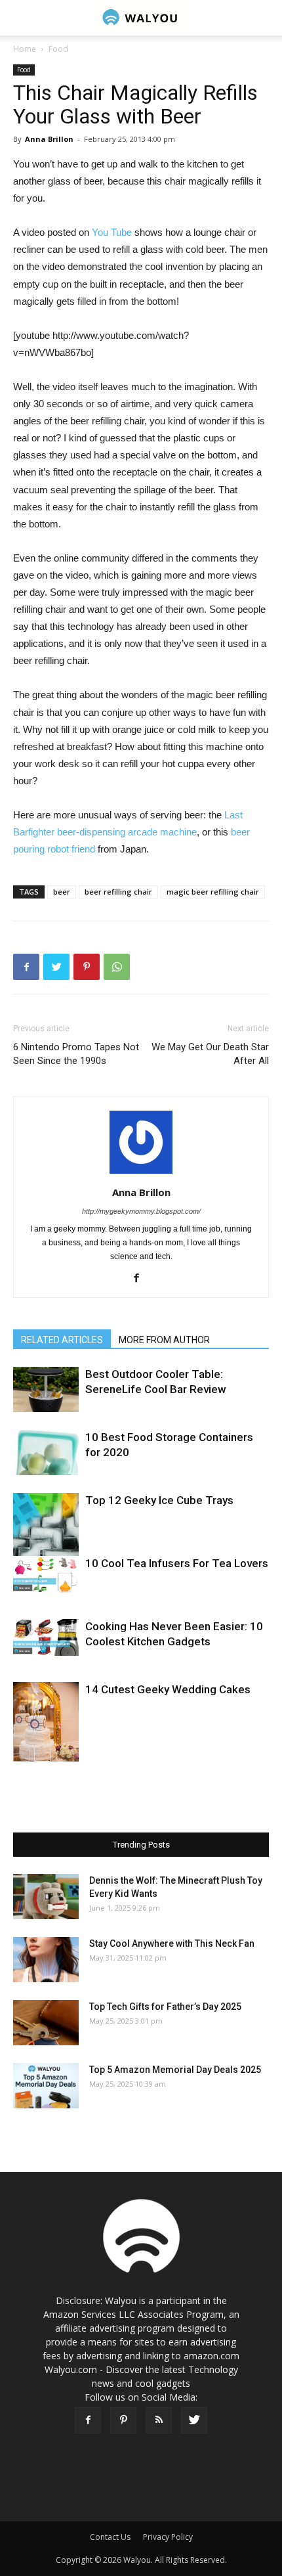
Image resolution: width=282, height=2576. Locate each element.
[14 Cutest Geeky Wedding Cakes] (46, 1731)
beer (62, 892)
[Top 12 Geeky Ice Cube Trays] (46, 1526)
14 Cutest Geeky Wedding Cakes (168, 1689)
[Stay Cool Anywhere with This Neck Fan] (46, 1960)
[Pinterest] (123, 2420)
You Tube (113, 232)
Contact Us (110, 2537)
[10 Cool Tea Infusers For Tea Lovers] (46, 1574)
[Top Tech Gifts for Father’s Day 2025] (46, 2023)
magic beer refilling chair (213, 892)
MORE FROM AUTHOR (164, 1340)
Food (58, 49)
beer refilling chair (118, 892)
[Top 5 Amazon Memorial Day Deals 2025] (46, 2086)
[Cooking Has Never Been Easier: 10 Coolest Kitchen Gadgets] (46, 1637)
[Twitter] (194, 2420)
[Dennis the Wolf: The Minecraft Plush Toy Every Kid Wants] (46, 1897)
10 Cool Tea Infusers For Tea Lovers (177, 1563)
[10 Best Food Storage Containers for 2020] (46, 1453)
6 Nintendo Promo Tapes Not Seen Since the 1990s (76, 1054)
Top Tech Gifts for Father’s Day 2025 (165, 2007)
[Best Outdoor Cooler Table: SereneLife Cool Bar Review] (46, 1389)
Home (25, 49)
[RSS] (159, 2420)
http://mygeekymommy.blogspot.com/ (141, 1211)
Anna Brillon (49, 139)
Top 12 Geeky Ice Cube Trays (159, 1500)
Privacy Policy (168, 2537)
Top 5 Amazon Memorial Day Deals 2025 (175, 2070)
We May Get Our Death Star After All (210, 1054)
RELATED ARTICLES (62, 1340)
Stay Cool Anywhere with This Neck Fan (172, 1943)
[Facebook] (141, 1279)
